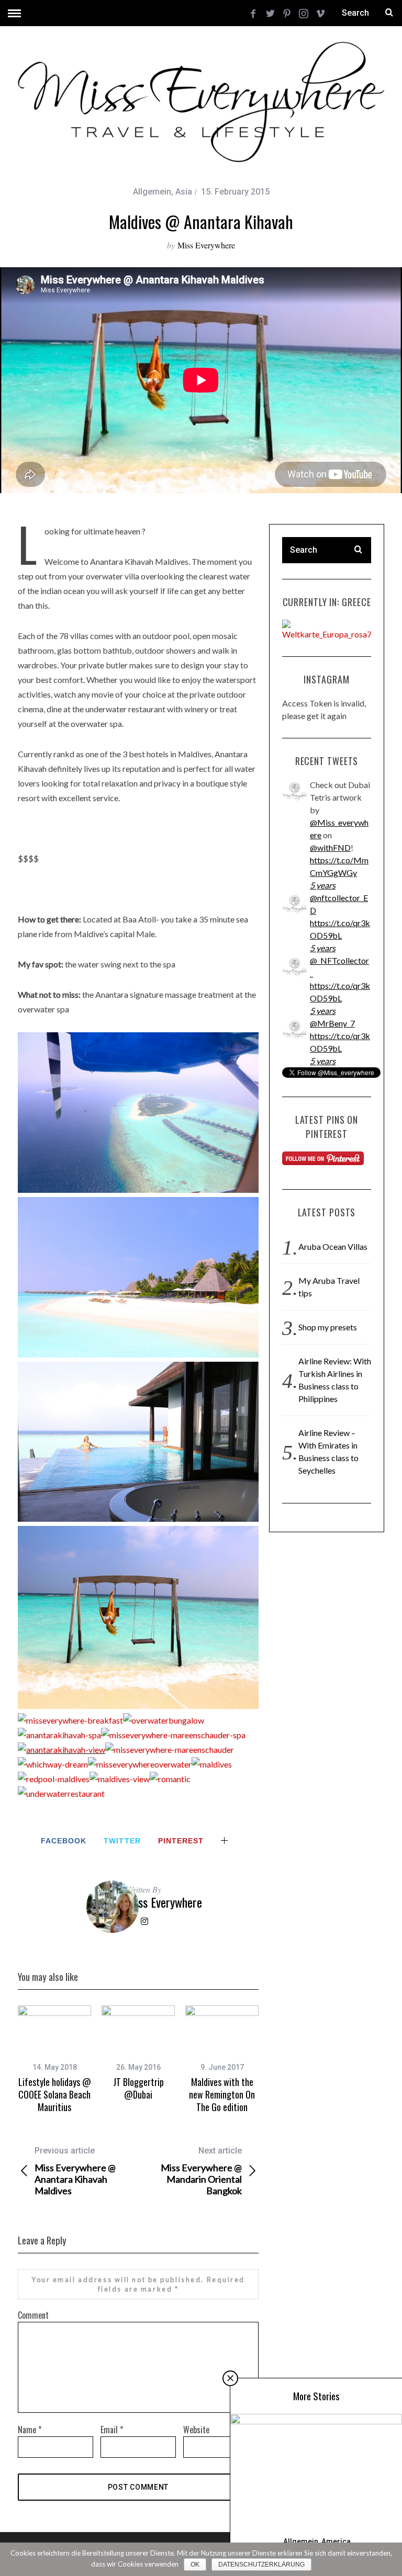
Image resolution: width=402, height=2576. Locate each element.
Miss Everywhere (206, 245)
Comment (33, 2315)
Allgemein (152, 192)
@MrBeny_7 (332, 1023)
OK (195, 2564)
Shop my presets (328, 1327)
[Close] (230, 2378)
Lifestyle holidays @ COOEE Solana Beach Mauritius (55, 2095)
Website (196, 2430)
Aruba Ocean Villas (333, 1246)
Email (112, 2430)
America (336, 2541)
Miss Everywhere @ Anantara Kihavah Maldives (75, 2171)
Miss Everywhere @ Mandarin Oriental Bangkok (201, 2171)
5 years (323, 885)
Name (30, 2430)
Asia (184, 192)
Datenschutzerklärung (261, 2564)
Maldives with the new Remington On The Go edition (222, 2095)
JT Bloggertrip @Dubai (138, 2088)
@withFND (330, 847)
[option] (54, 2060)
